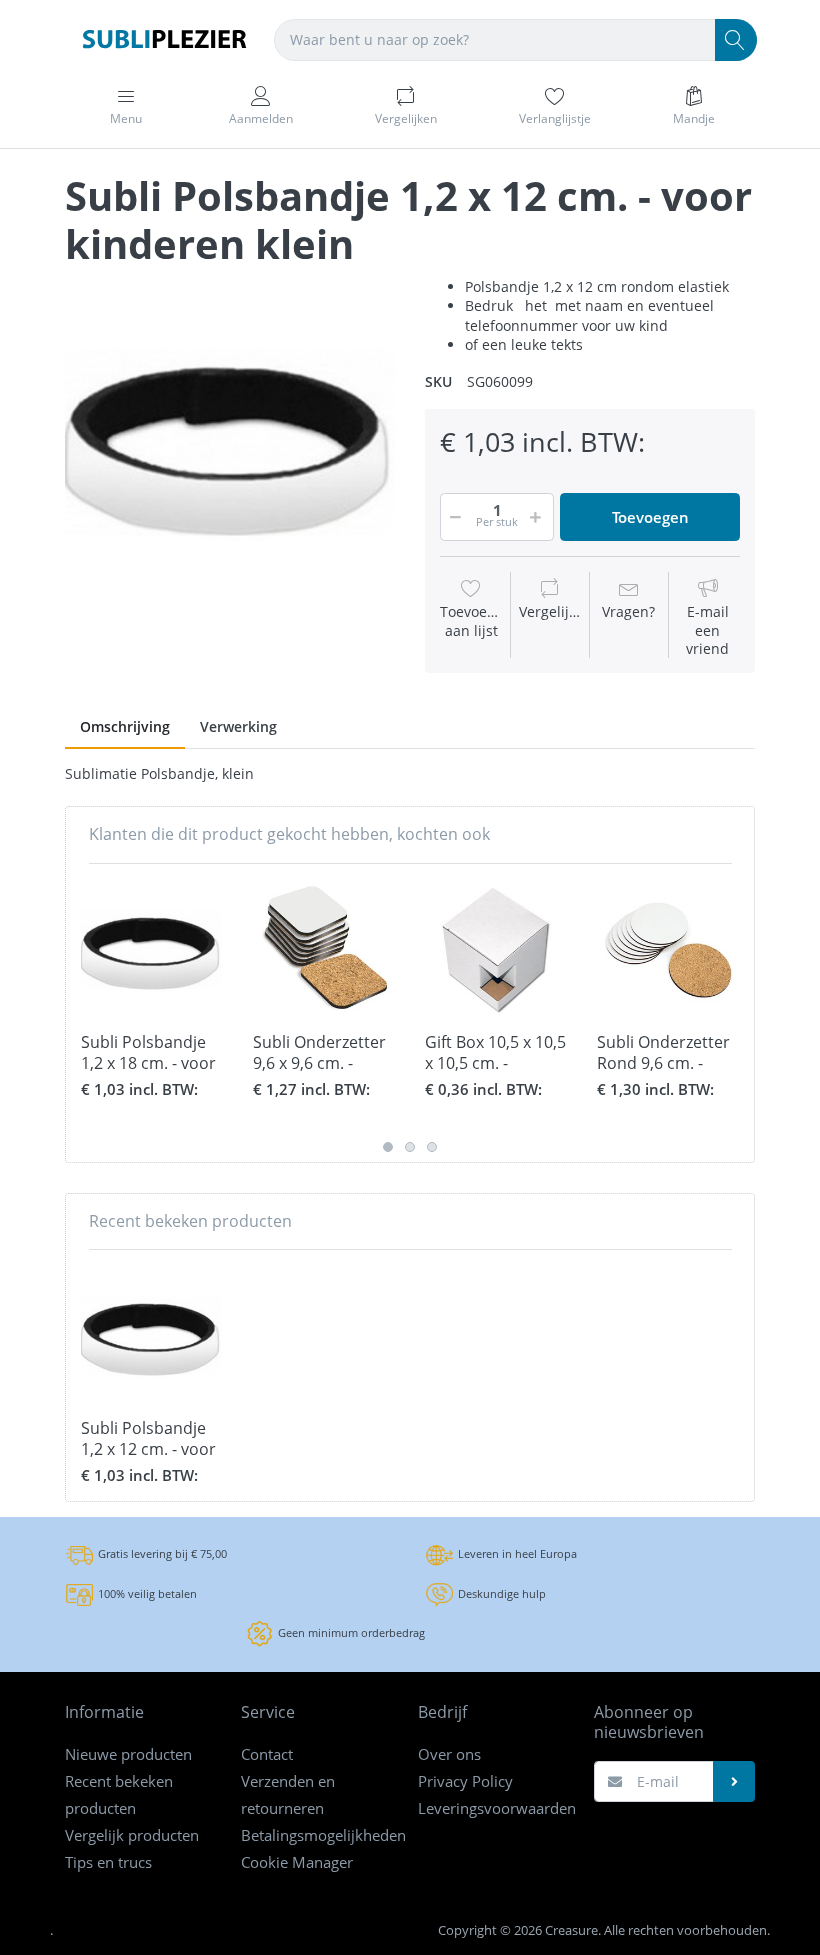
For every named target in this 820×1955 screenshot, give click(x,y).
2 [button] (410, 1147)
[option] (230, 442)
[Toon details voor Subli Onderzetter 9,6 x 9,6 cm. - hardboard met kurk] (323, 949)
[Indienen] (734, 1782)
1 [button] (388, 1147)
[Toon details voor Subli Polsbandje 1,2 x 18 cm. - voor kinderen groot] (151, 949)
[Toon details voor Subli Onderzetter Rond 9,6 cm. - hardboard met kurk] (667, 949)
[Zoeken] (736, 40)
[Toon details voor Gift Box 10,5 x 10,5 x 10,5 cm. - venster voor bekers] (495, 949)
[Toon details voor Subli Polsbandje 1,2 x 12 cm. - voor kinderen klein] (151, 1335)
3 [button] (432, 1147)
